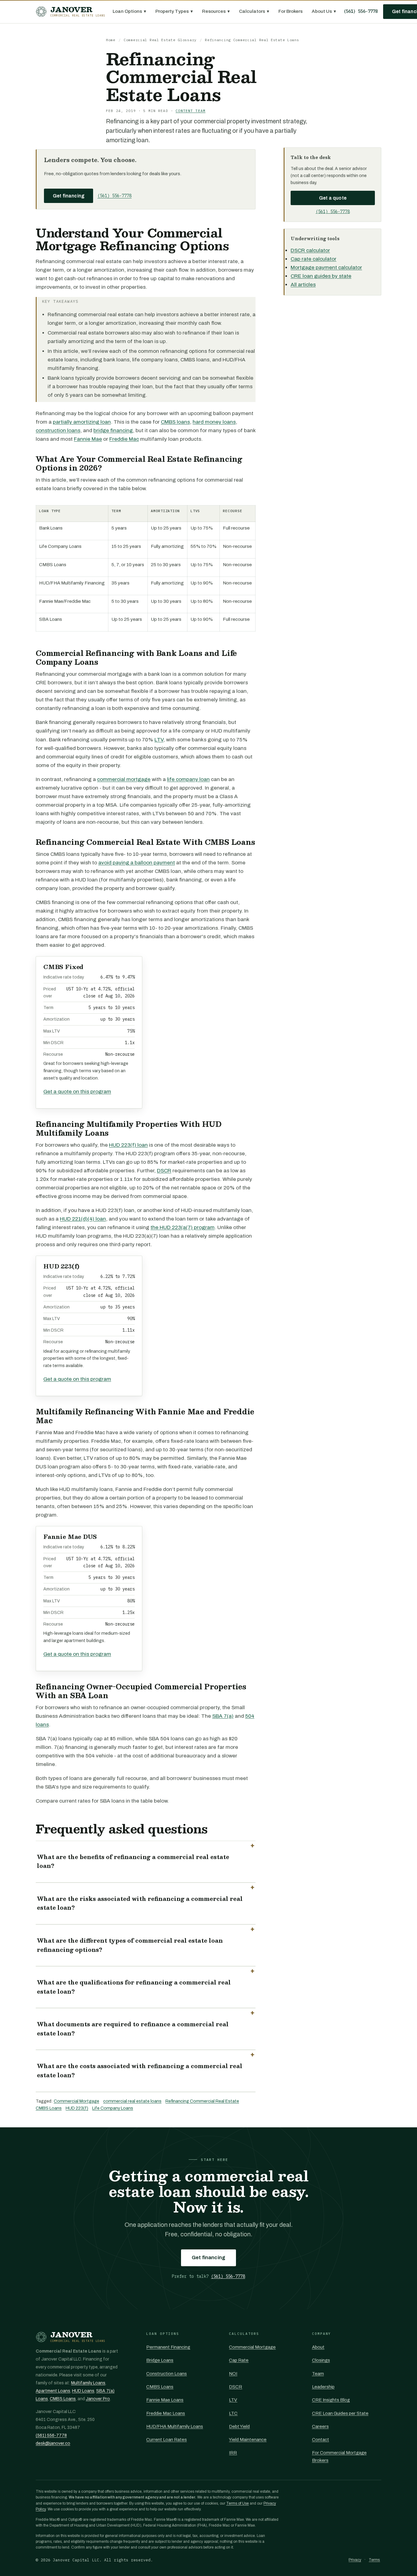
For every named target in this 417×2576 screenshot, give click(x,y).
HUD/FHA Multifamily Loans (175, 2426)
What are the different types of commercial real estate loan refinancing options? (130, 1945)
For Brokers (290, 11)
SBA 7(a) (223, 1716)
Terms (374, 2560)
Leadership (323, 2387)
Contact (321, 2440)
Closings (321, 2360)
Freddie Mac (124, 439)
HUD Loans (83, 2391)
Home (111, 40)
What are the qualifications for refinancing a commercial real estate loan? (134, 1987)
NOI (233, 2374)
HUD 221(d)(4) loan (83, 1219)
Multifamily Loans (88, 2383)
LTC (233, 2413)
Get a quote (333, 198)
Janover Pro (98, 2399)
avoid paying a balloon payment (137, 863)
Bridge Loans (160, 2360)
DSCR (164, 1171)
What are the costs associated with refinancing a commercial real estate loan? (140, 2071)
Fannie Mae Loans (165, 2400)
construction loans (58, 431)
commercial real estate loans (132, 2101)
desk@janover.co (53, 2443)
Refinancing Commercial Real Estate (202, 2101)
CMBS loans (175, 422)
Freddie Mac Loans (166, 2413)
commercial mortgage (124, 779)
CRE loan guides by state (321, 276)
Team (318, 2374)
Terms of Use (238, 2503)
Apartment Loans (53, 2391)
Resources (216, 11)
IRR (233, 2453)
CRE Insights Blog (331, 2400)
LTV (159, 740)
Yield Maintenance (248, 2440)
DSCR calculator (310, 250)
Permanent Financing (168, 2347)
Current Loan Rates (167, 2440)
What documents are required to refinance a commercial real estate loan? (133, 2029)
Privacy (355, 2560)
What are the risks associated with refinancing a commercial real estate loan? (140, 1903)
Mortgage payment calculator (326, 268)
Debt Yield (239, 2426)
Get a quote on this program (77, 1092)
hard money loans (214, 422)
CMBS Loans (49, 2108)
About (318, 2347)
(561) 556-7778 (361, 11)
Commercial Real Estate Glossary (160, 40)
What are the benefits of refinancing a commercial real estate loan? (133, 1861)
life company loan (188, 779)
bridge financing (113, 431)
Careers (320, 2426)
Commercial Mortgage (76, 2101)
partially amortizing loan (82, 422)
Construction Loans (167, 2374)
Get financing (69, 196)
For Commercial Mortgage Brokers (339, 2456)
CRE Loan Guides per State (340, 2413)
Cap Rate (239, 2360)
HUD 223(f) (77, 2108)
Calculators (254, 11)
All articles (303, 285)
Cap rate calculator (314, 259)
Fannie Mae (88, 439)
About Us (324, 11)
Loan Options (129, 11)
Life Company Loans (113, 2108)
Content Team (190, 111)
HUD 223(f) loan (128, 1145)
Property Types (174, 11)
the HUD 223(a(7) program (183, 1227)
